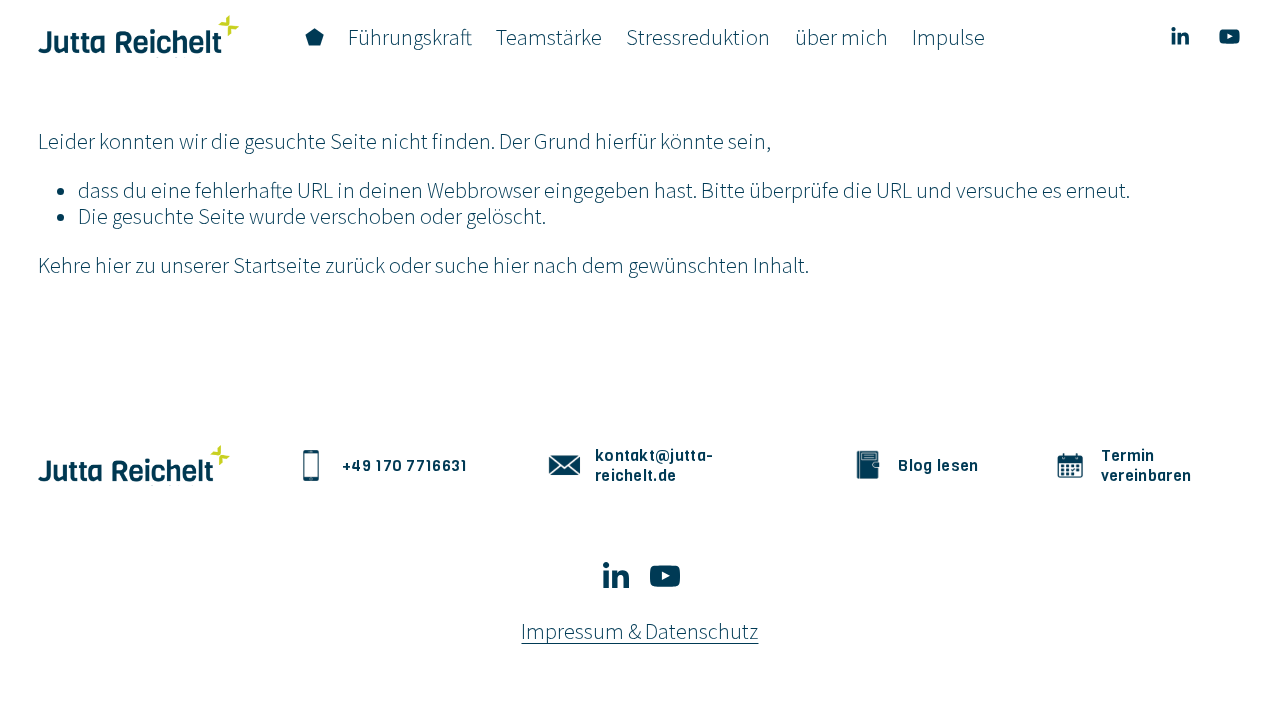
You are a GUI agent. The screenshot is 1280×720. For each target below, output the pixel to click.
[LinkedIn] (1179, 36)
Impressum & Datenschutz (639, 631)
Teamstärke (549, 37)
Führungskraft (410, 37)
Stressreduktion (698, 37)
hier (113, 265)
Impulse (948, 37)
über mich (841, 37)
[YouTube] (1229, 36)
